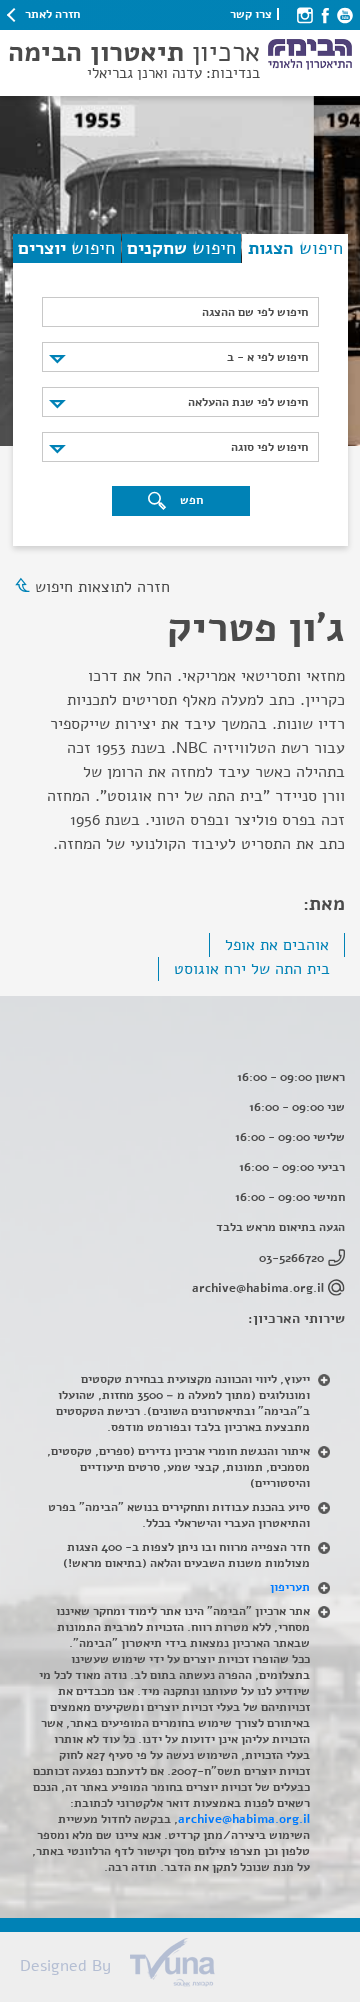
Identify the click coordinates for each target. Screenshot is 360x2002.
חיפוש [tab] (295, 248)
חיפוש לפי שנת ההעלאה (248, 402)
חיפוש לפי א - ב (267, 357)
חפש (190, 500)
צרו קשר (251, 14)
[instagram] (305, 14)
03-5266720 (291, 1258)
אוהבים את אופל (277, 945)
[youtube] (345, 14)
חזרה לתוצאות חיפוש (102, 587)
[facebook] (325, 14)
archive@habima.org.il (258, 1288)
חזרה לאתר (52, 14)
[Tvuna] (190, 1968)
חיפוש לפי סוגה (269, 447)
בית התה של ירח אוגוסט (252, 969)
